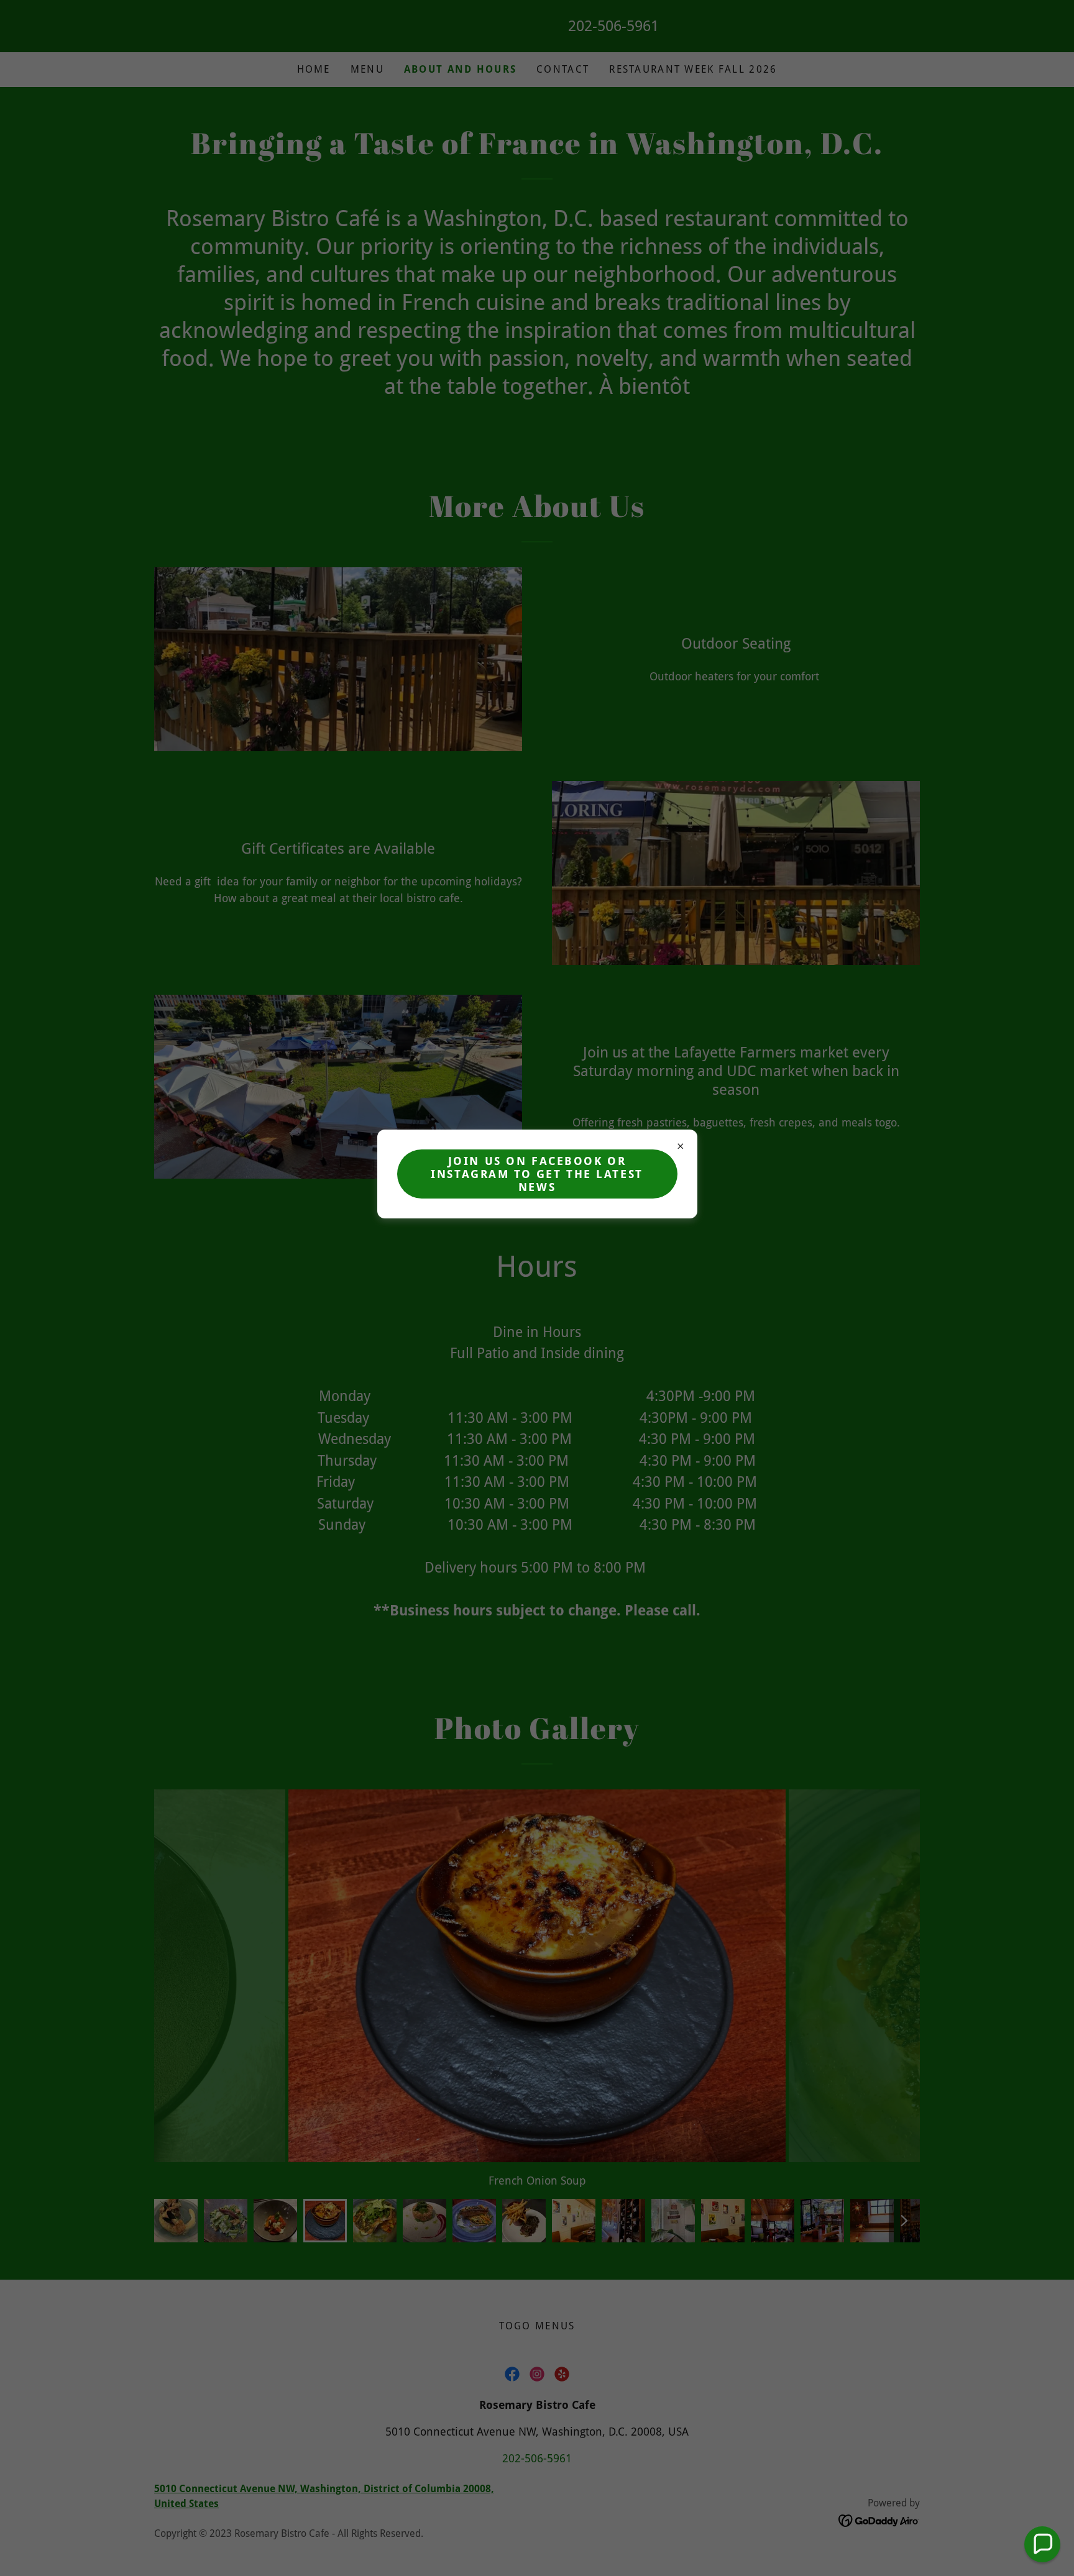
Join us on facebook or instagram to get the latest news (537, 1174)
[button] (1042, 2544)
